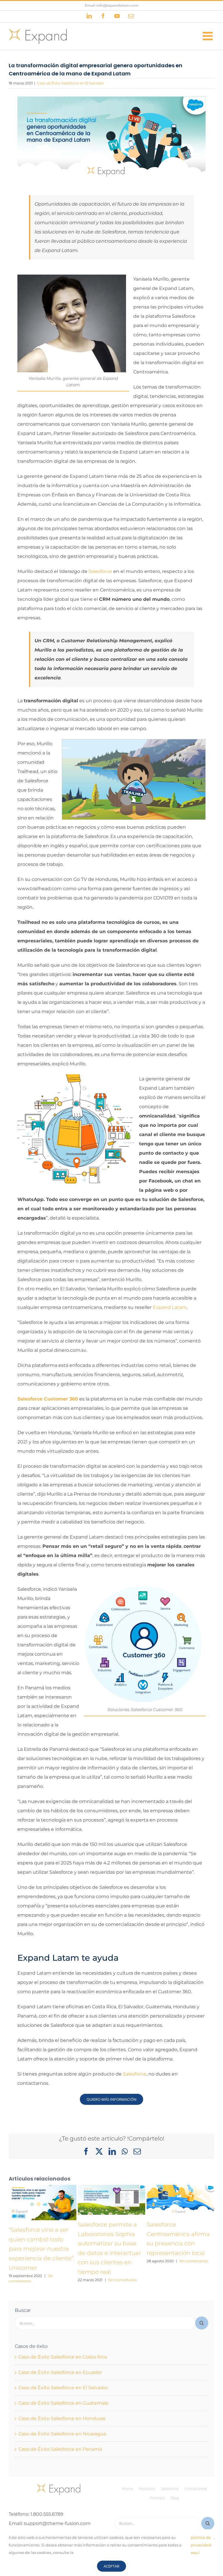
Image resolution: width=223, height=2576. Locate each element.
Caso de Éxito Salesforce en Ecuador (60, 2372)
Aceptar (111, 2566)
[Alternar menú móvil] (208, 36)
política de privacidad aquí (201, 2545)
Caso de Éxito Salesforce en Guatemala (63, 2403)
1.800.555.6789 (47, 2514)
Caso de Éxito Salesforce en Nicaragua (62, 2434)
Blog (175, 2498)
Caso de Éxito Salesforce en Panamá (60, 2449)
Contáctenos (196, 2489)
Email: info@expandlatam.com (112, 5)
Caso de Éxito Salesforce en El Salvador (71, 83)
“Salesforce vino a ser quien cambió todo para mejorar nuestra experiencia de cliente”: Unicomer (42, 2249)
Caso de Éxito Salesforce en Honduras (62, 2418)
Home (127, 2489)
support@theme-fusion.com (57, 2523)
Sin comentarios (123, 2280)
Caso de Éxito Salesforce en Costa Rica (63, 2357)
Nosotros (147, 2489)
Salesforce (100, 571)
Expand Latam (170, 1307)
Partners (157, 2498)
